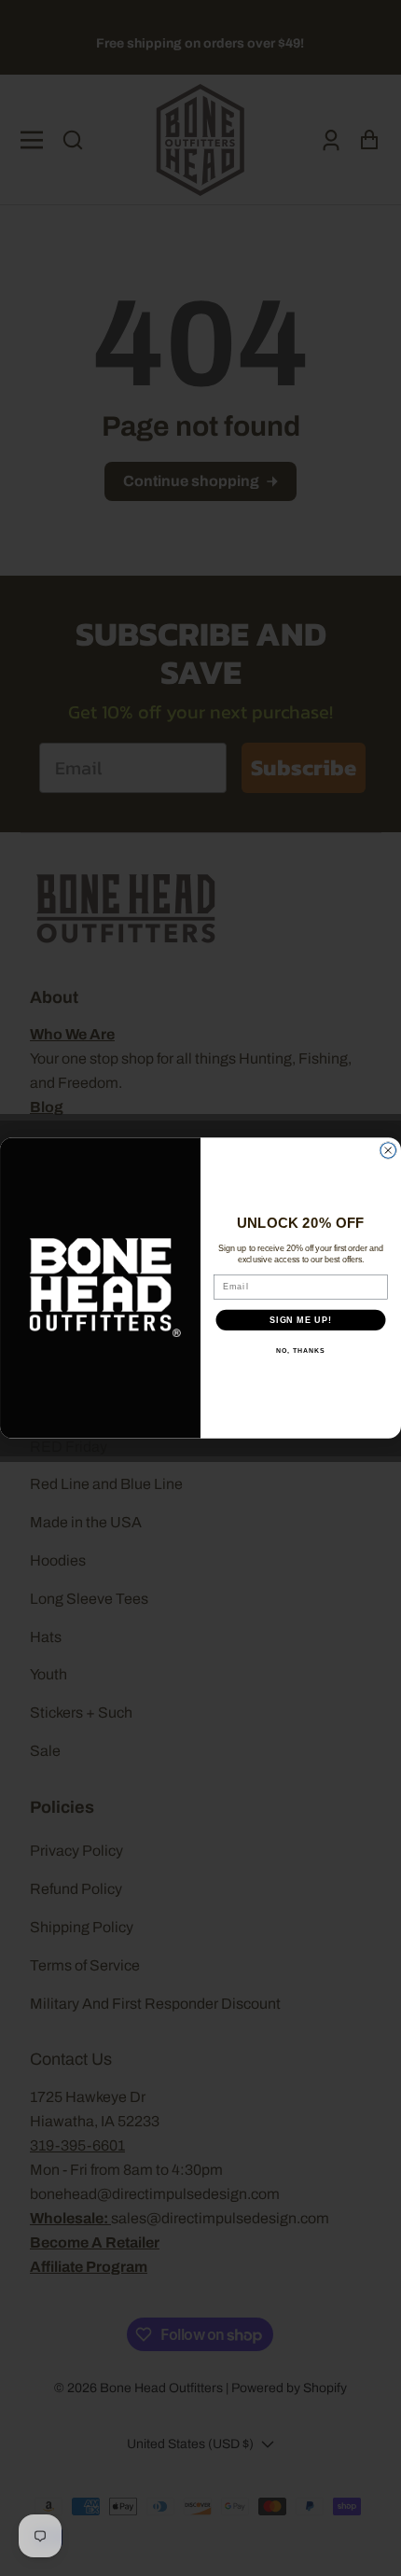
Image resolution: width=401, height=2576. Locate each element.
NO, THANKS (300, 1351)
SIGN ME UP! (301, 1320)
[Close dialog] (388, 1151)
